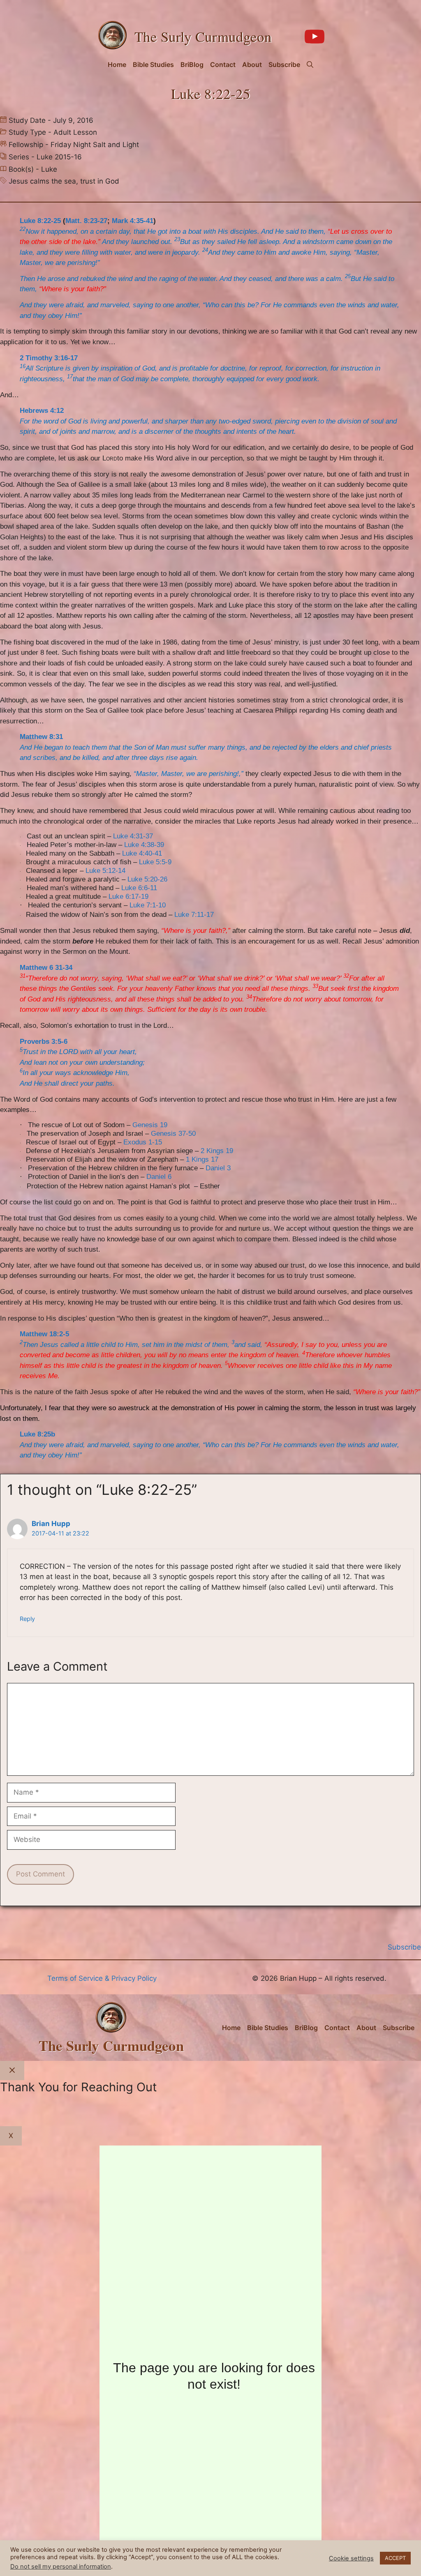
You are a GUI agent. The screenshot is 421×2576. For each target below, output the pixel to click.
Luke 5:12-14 (105, 871)
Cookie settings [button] (351, 2558)
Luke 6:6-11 (139, 888)
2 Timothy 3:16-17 (49, 358)
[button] (310, 64)
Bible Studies (153, 64)
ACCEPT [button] (395, 2558)
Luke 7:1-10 (148, 905)
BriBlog (192, 64)
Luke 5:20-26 (147, 879)
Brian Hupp (51, 1524)
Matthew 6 (36, 968)
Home (117, 64)
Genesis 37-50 (173, 1134)
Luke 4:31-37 (133, 836)
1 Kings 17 (202, 1159)
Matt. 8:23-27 (86, 221)
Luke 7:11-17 (194, 915)
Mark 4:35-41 (133, 221)
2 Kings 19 (217, 1151)
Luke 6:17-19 (128, 897)
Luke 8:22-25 (40, 221)
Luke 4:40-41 (142, 853)
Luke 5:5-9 (155, 862)
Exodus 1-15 (143, 1142)
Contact (223, 64)
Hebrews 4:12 (42, 411)
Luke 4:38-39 (144, 845)
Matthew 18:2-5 (44, 1334)
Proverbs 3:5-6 (44, 1042)
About (252, 64)
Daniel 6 (159, 1177)
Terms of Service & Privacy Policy (102, 1978)
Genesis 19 (150, 1125)
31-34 (64, 968)
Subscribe (284, 64)
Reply (27, 1619)
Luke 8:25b (37, 1434)
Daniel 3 (218, 1168)
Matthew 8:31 (41, 737)
